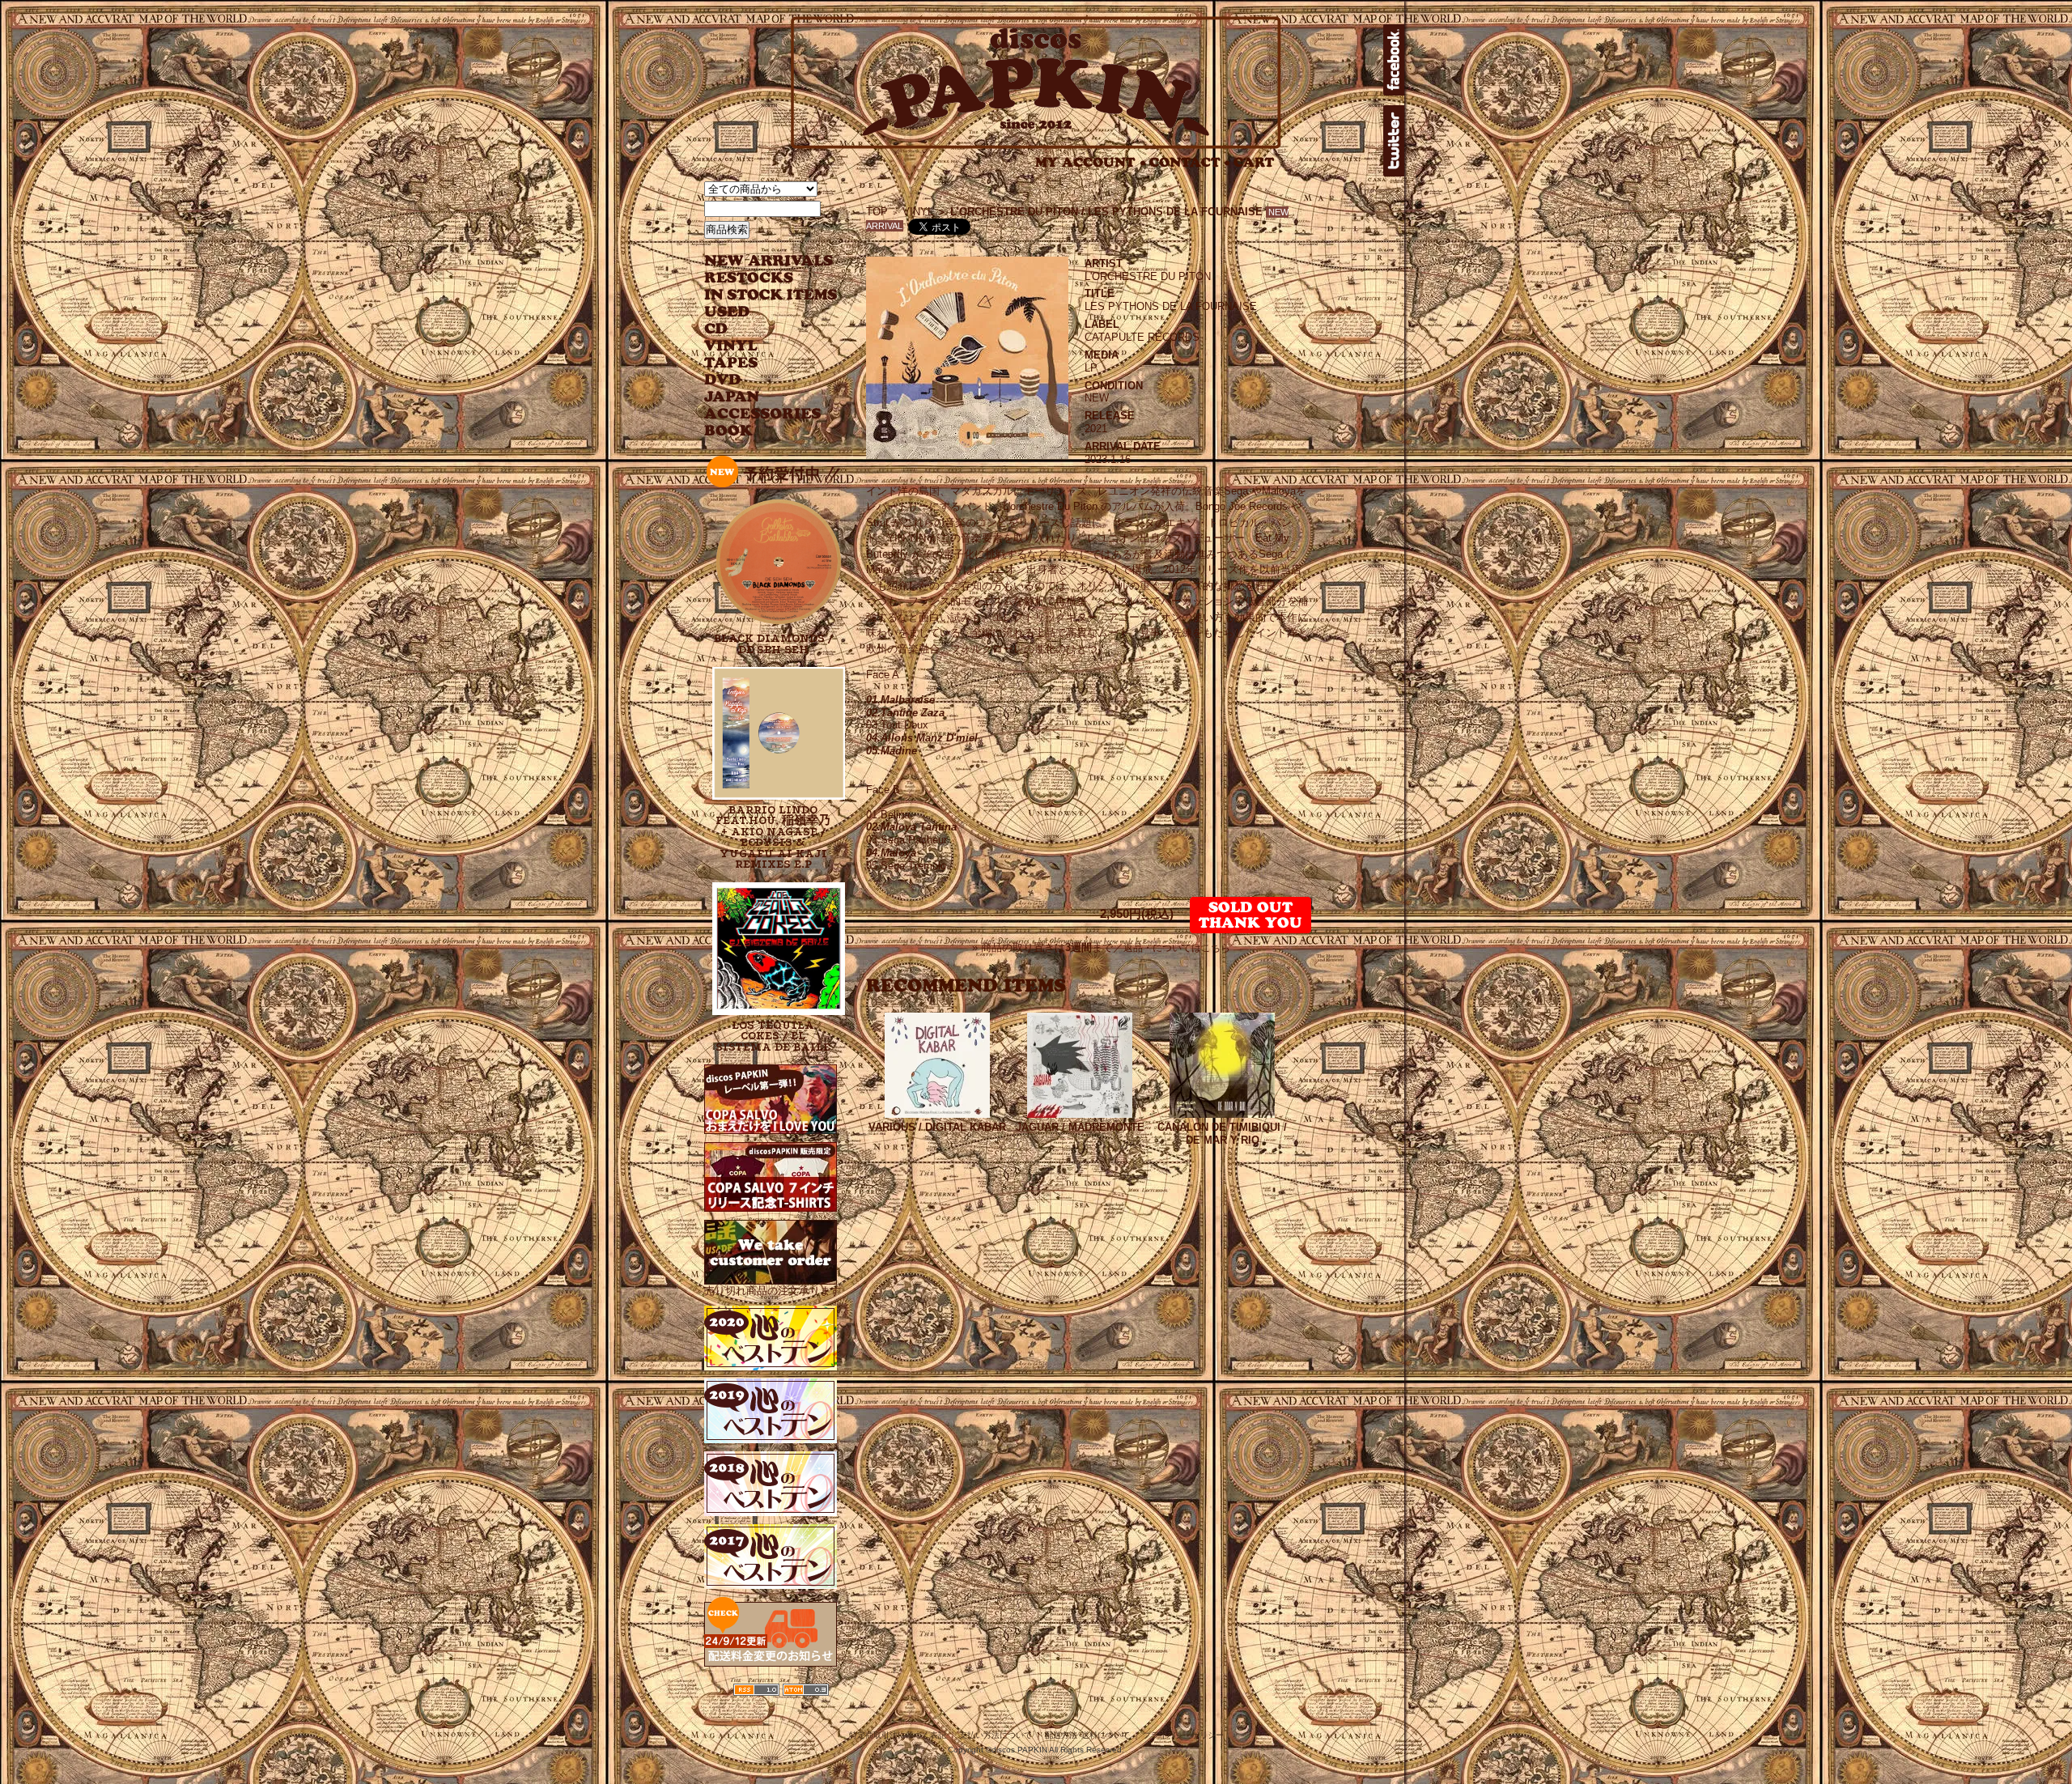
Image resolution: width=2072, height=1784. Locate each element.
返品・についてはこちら (1177, 948)
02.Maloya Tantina (911, 827)
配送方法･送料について (1087, 1735)
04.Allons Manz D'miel (922, 738)
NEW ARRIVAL (769, 261)
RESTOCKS (759, 278)
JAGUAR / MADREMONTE (1080, 1127)
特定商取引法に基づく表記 (898, 1735)
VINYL (732, 346)
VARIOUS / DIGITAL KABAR (937, 1127)
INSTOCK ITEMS (771, 295)
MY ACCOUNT (1091, 162)
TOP (877, 212)
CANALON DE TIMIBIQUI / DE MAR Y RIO (1222, 1134)
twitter (1394, 141)
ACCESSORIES (763, 414)
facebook (1394, 60)
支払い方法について (996, 1735)
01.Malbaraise (900, 700)
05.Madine (892, 751)
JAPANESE (759, 397)
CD (716, 329)
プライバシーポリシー (1183, 1735)
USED (759, 312)
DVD (722, 380)
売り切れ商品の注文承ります (773, 1291)
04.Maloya (891, 853)
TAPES (731, 363)
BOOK (729, 431)
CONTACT (1190, 162)
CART (1254, 162)
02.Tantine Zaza (905, 713)
